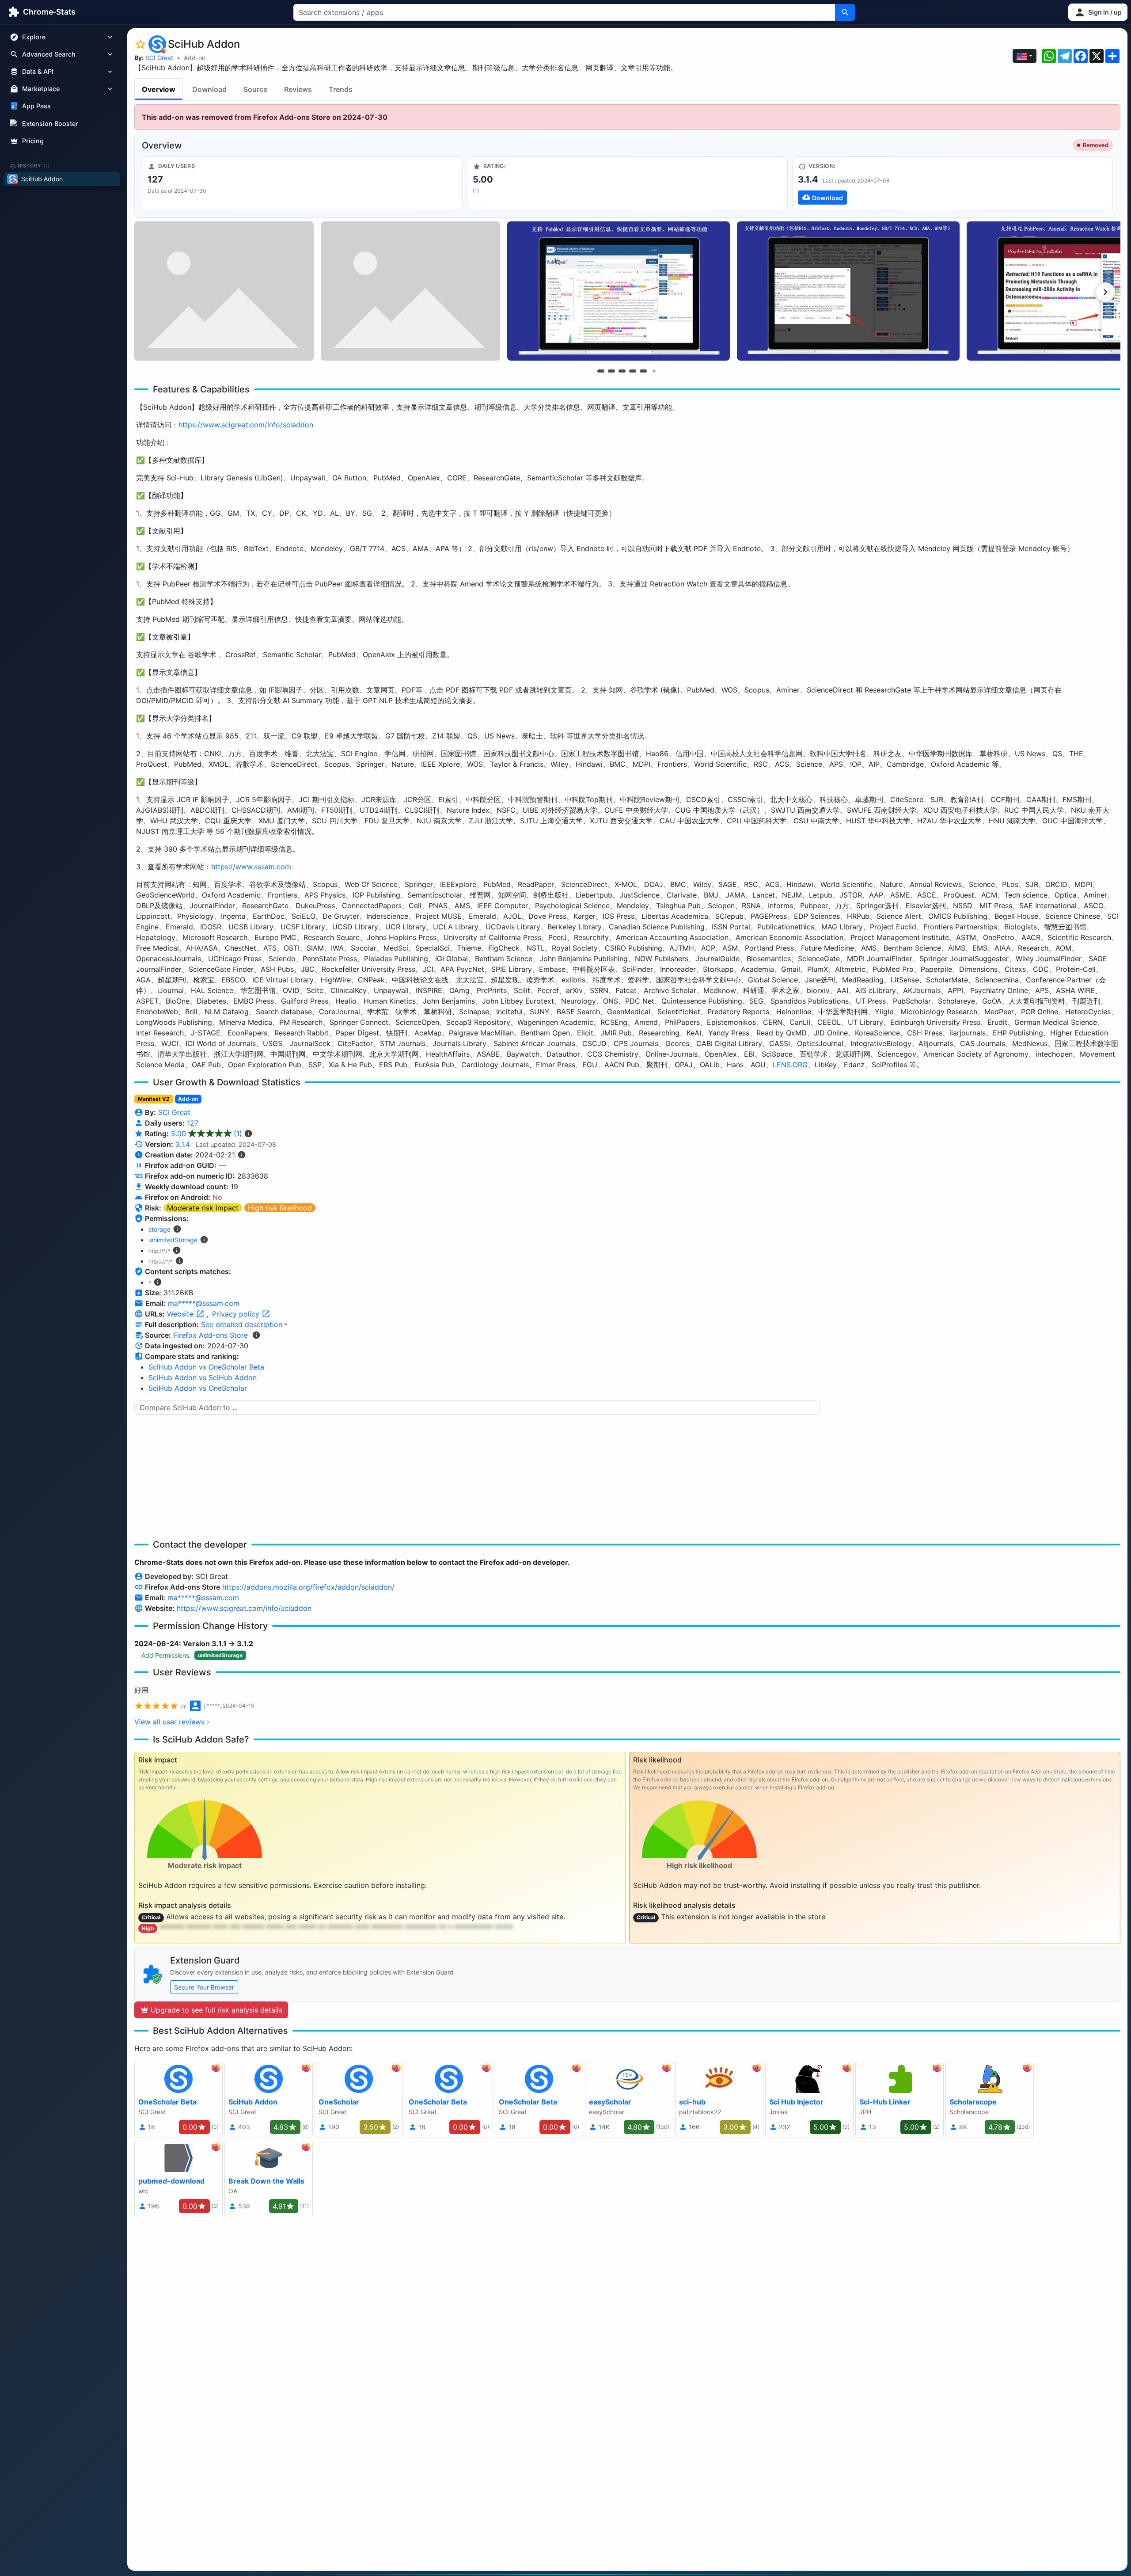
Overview (159, 89)
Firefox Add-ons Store (211, 1335)
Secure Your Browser (204, 1987)
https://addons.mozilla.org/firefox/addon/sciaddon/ (308, 1587)
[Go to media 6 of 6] (654, 371)
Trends (341, 89)
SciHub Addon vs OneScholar (198, 1388)
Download (209, 89)
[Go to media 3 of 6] (622, 371)
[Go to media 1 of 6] (601, 371)
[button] (1098, 12)
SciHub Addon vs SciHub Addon (203, 1377)
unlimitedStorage (173, 1240)
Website (181, 1314)
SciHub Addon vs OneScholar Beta (206, 1367)
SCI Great (159, 58)
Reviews (298, 89)
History (34, 166)
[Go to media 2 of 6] (611, 371)
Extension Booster (50, 124)
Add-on (195, 58)
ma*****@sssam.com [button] (204, 1303)
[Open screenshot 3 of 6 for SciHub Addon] (619, 291)
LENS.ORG (790, 1065)
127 (193, 1123)
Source (255, 89)
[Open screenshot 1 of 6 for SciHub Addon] (224, 291)
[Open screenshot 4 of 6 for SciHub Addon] (848, 291)
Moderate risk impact (203, 1208)
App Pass (36, 106)
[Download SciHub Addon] (953, 183)
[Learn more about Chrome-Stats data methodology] (256, 1335)
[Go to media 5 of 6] (643, 371)
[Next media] (1105, 292)
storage (159, 1229)
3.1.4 (183, 1144)
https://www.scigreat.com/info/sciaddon (246, 425)
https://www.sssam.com (251, 867)
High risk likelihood (280, 1208)
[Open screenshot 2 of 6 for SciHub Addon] (410, 291)
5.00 (207, 1134)
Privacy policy (237, 1314)
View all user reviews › (172, 1722)
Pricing (33, 141)
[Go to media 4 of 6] (633, 371)
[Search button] (845, 12)
